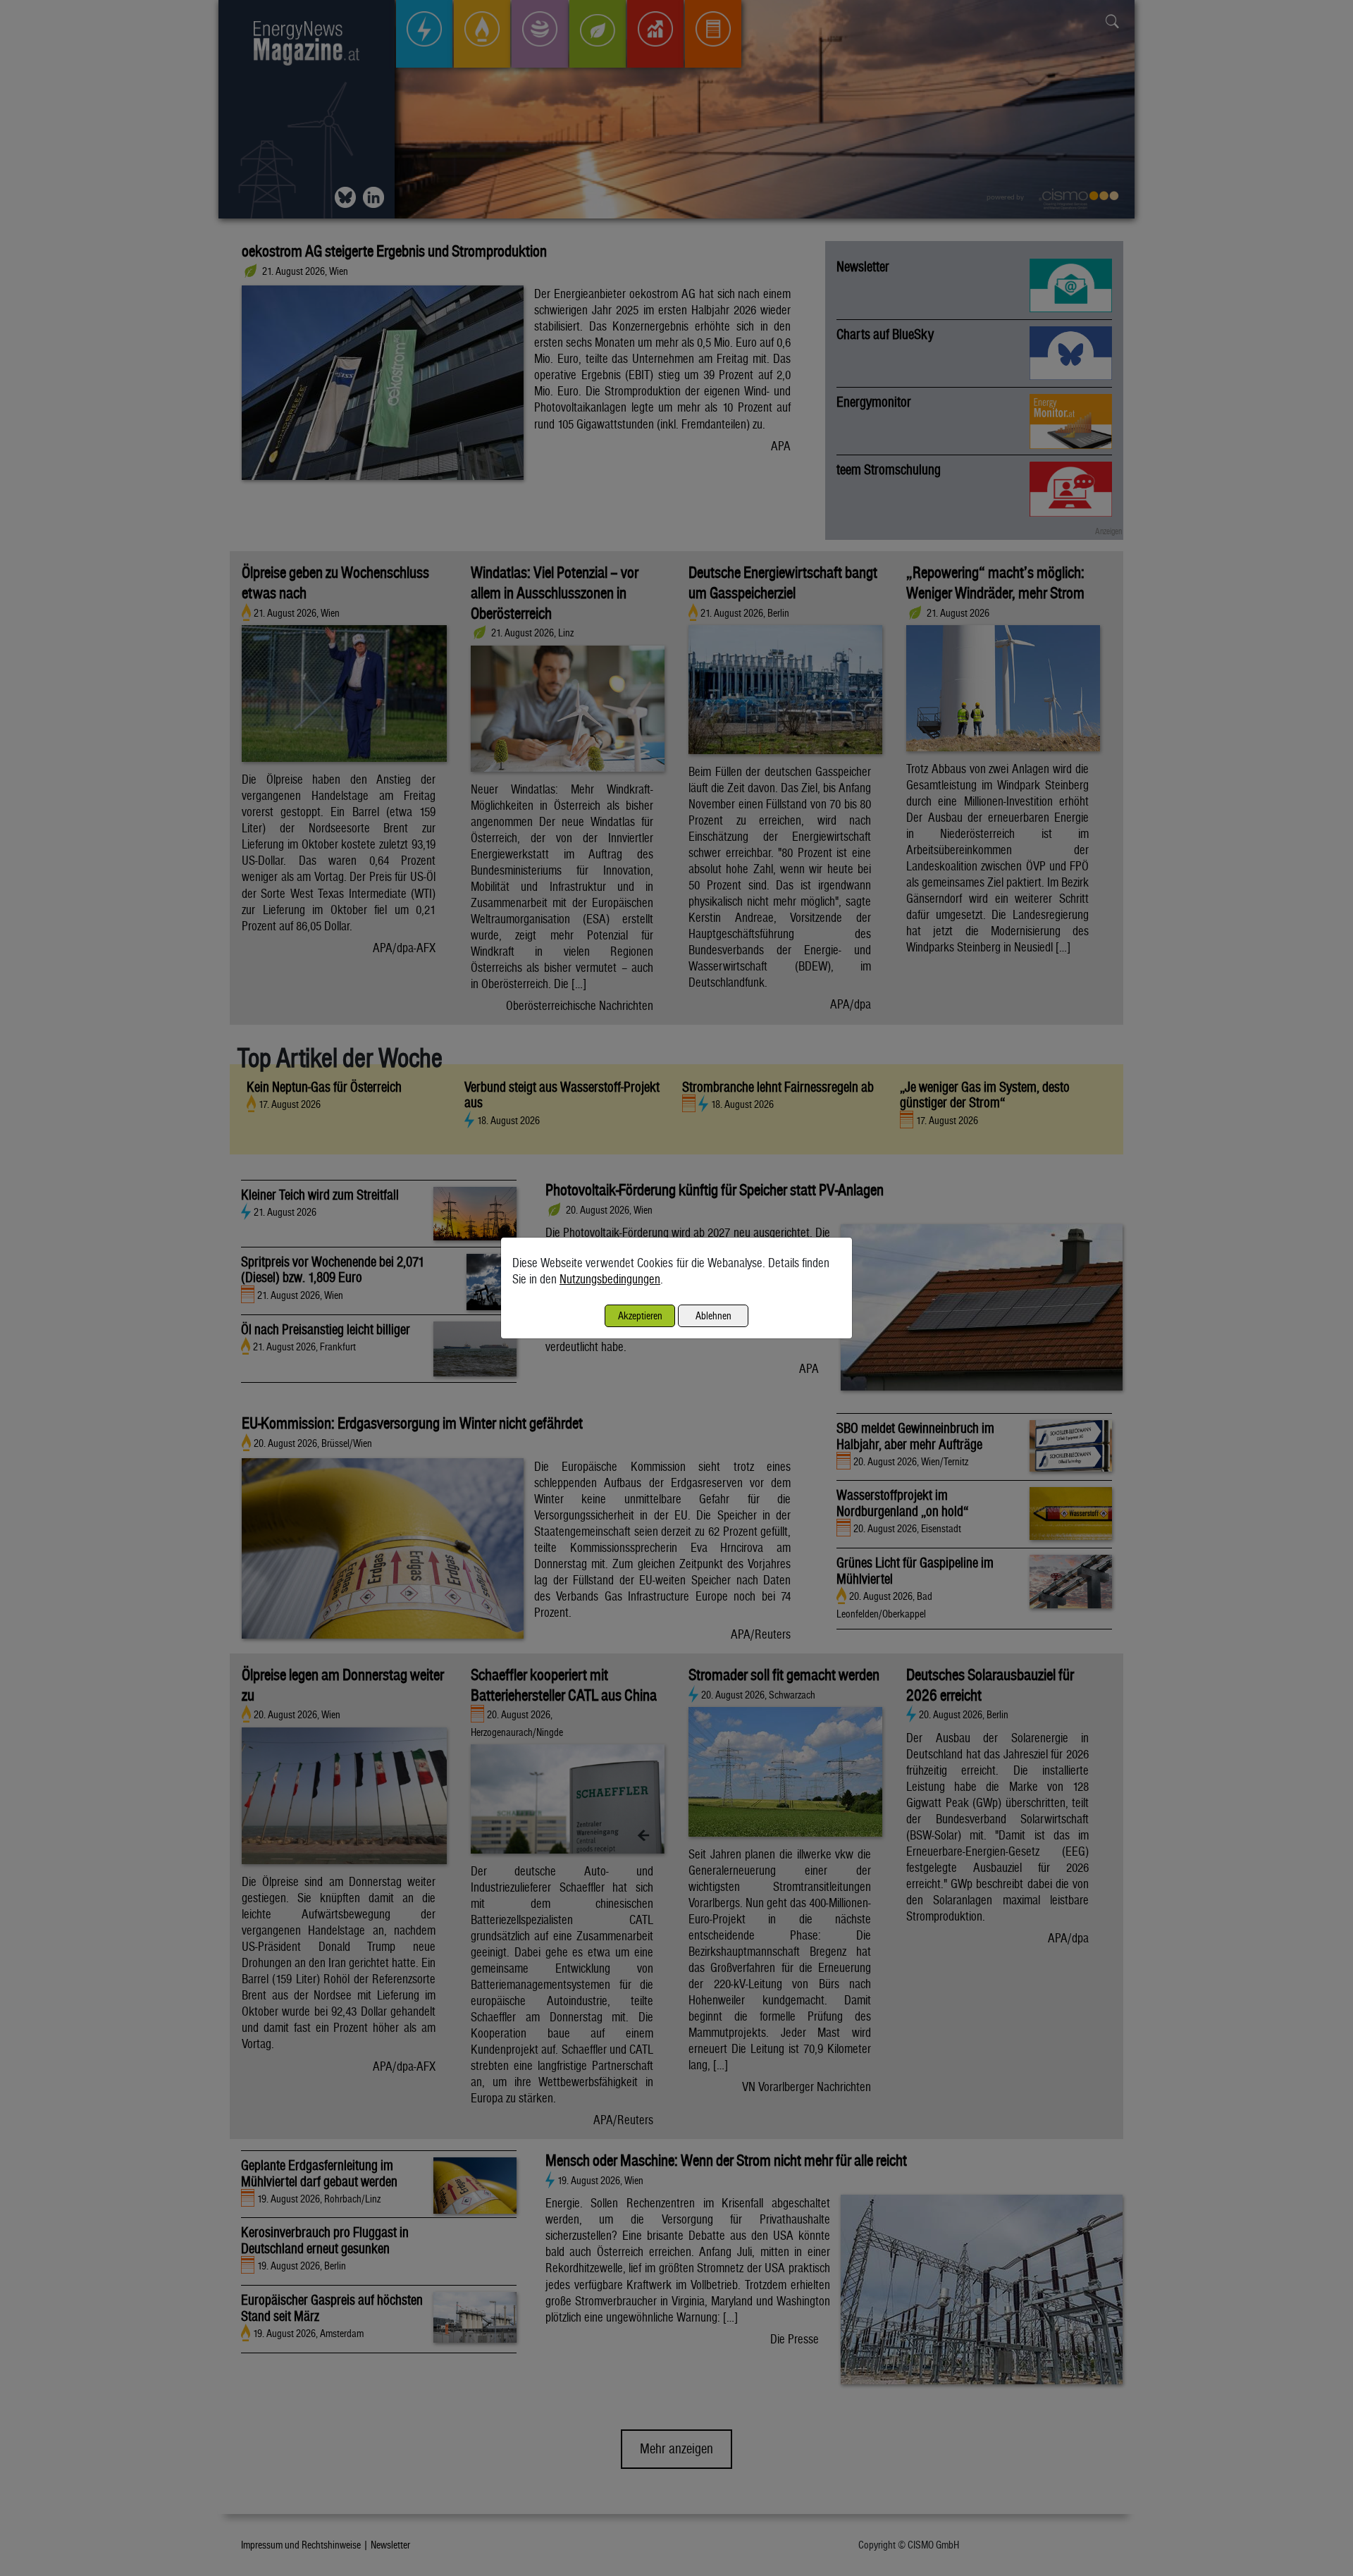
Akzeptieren (640, 1315)
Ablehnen (713, 1315)
